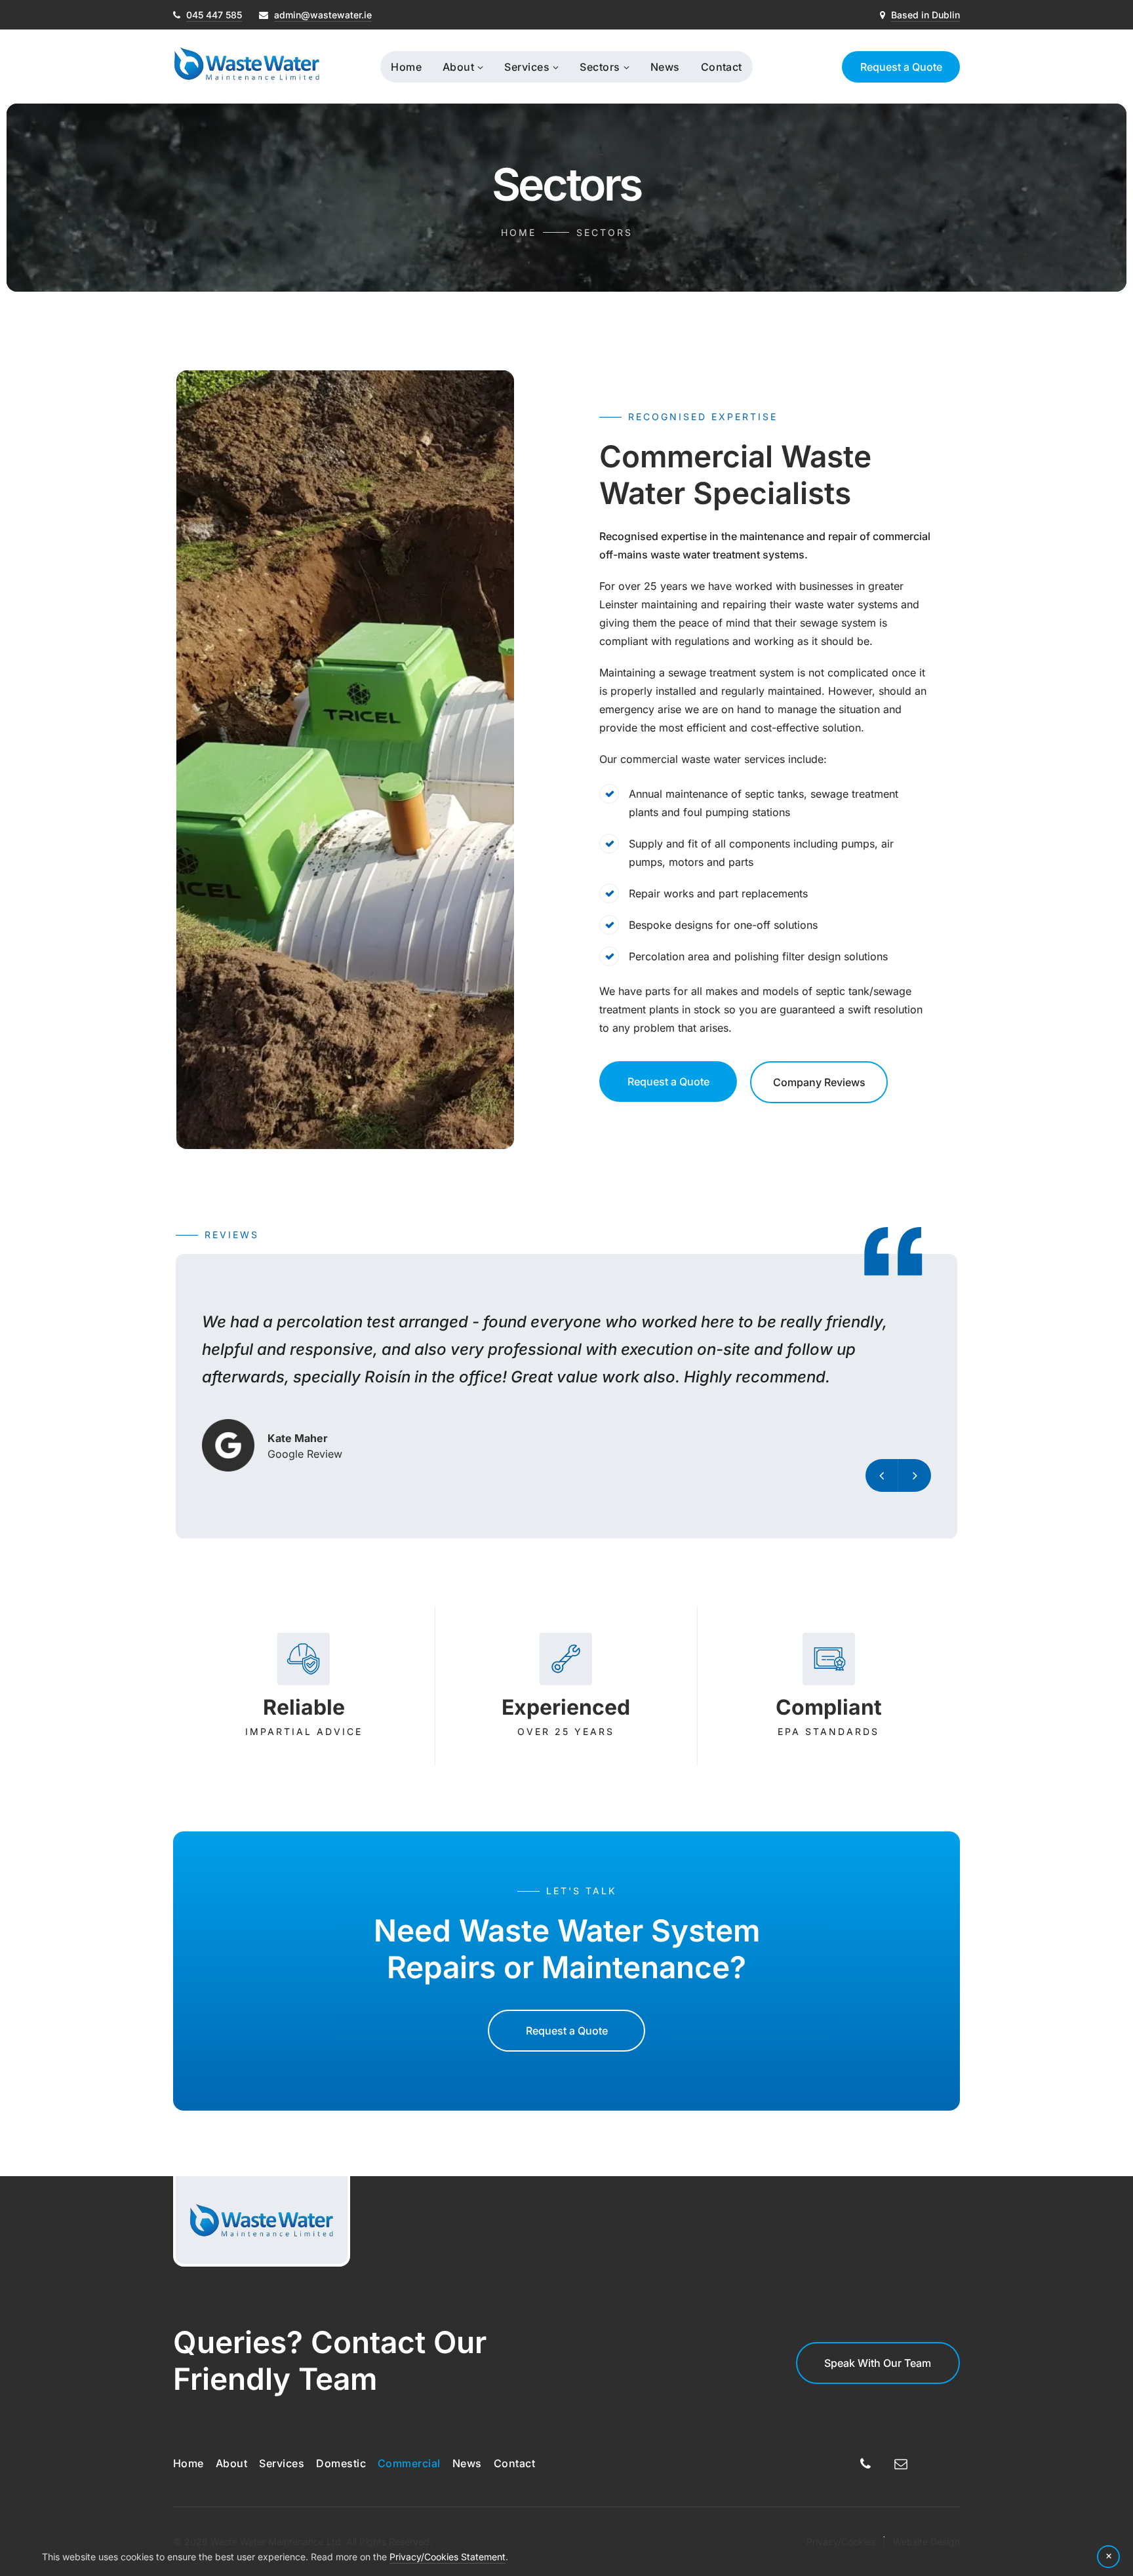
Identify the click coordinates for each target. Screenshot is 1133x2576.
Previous (882, 1475)
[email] (901, 2466)
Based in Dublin (925, 15)
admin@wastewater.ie (323, 15)
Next (915, 1475)
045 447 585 (214, 15)
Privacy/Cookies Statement (447, 2557)
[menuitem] (406, 67)
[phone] (865, 2466)
